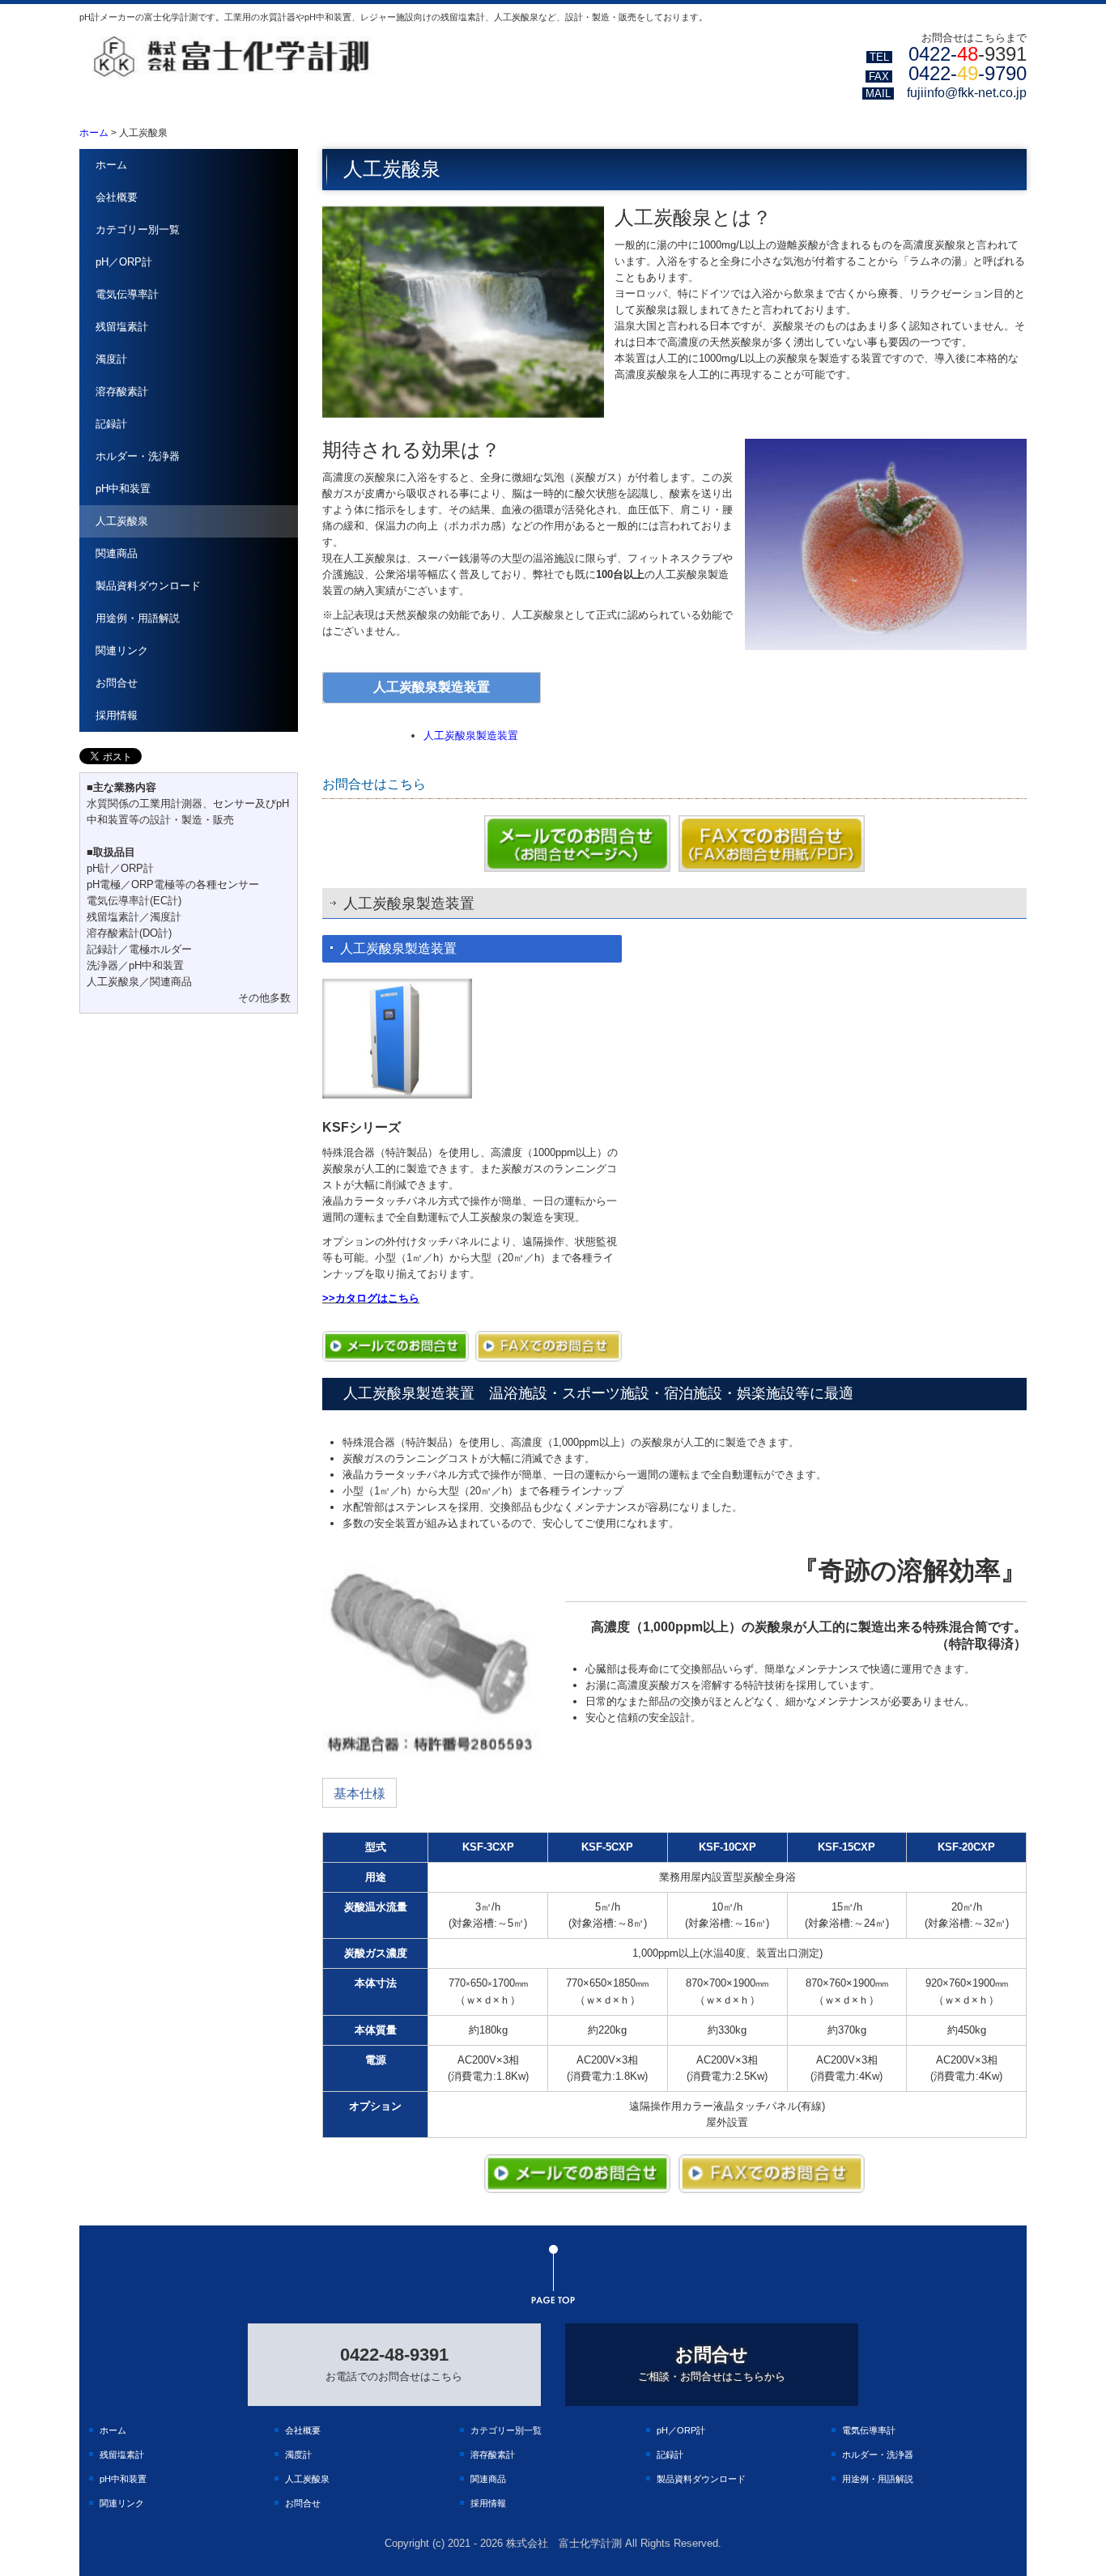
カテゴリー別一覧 (138, 230)
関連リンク (122, 650)
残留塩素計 (122, 327)
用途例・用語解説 (138, 618)
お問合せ (117, 683)
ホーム (111, 165)
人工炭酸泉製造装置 (471, 735)
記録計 (111, 424)
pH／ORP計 (124, 262)
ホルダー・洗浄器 (138, 456)
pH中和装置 (123, 489)
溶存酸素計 (122, 391)
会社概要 (117, 197)
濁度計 (111, 359)
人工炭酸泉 (122, 521)
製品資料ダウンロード (148, 586)
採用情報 (117, 715)
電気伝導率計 (127, 294)
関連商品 (117, 553)
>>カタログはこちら (371, 1298)
